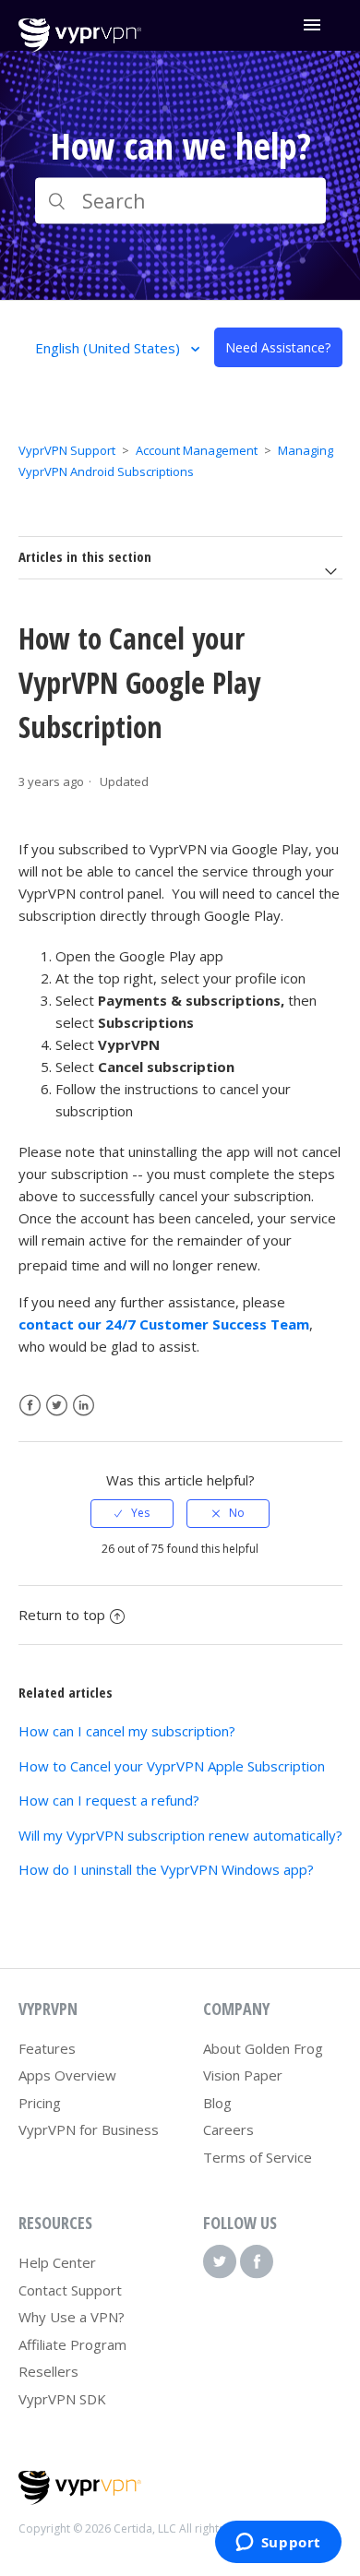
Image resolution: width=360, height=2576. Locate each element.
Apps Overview (67, 2075)
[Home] (80, 47)
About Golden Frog (263, 2048)
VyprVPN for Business (89, 2129)
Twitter (57, 1406)
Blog (217, 2103)
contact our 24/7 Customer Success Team (164, 1324)
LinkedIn (84, 1406)
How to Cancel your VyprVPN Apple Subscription (172, 1766)
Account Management (197, 450)
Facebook (30, 1406)
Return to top (62, 1615)
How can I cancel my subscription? (127, 1731)
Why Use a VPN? (72, 2317)
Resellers (48, 2371)
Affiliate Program (72, 2344)
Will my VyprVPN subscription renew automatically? (180, 1835)
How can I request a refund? (109, 1800)
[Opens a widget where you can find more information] (278, 2544)
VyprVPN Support (67, 450)
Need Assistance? (278, 347)
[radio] (132, 1513)
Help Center (57, 2262)
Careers (228, 2129)
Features (47, 2048)
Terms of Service (258, 2157)
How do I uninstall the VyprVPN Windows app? (166, 1869)
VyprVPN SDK (62, 2399)
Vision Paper (243, 2075)
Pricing (40, 2103)
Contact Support (70, 2290)
